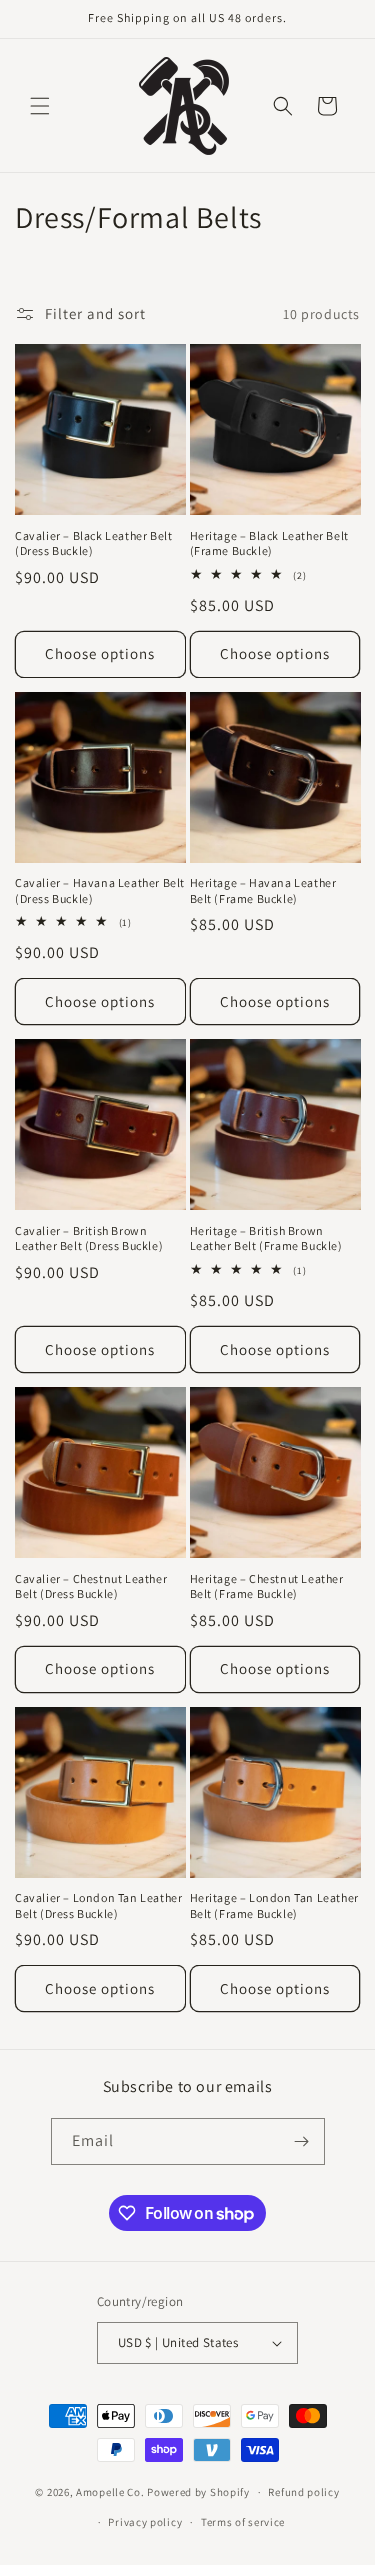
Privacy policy (145, 2522)
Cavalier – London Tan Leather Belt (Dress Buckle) (98, 1905)
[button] (40, 106)
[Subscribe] (302, 2141)
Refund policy (303, 2492)
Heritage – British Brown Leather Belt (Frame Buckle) (266, 1238)
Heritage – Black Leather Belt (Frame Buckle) (269, 543)
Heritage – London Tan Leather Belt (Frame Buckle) (274, 1905)
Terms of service (243, 2522)
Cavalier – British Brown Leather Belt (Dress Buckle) (89, 1238)
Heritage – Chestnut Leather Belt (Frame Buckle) (267, 1586)
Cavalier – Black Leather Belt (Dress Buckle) (93, 543)
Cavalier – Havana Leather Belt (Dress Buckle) (100, 890)
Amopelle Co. (111, 2492)
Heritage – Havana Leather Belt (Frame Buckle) (263, 890)
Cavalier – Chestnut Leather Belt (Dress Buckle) (91, 1586)
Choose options (100, 653)
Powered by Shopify (198, 2492)
